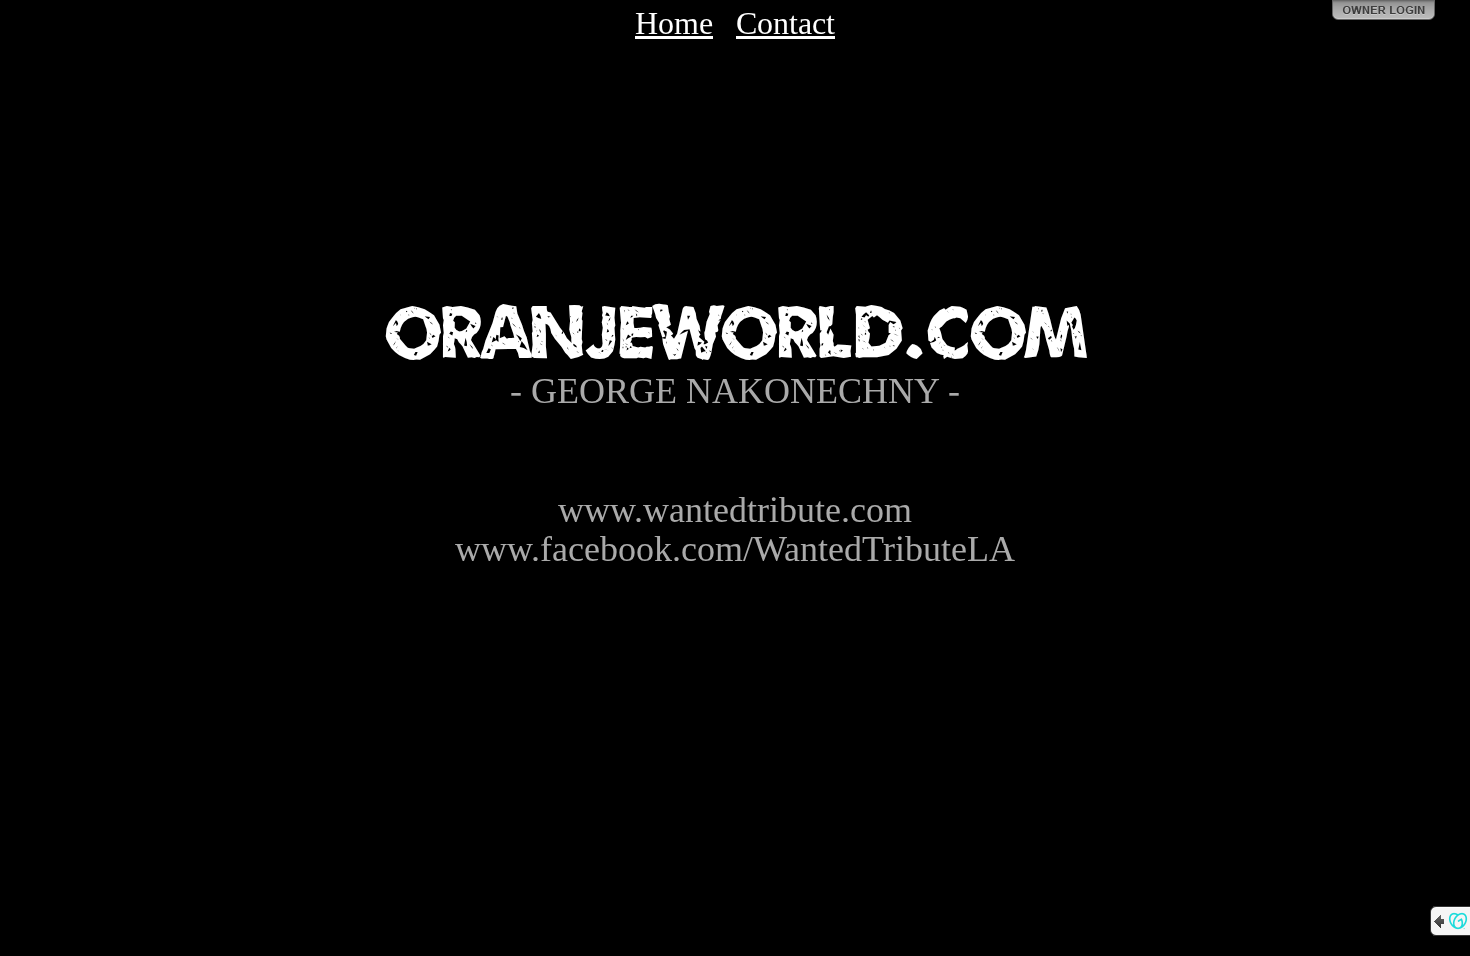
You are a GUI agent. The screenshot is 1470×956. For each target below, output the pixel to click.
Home (674, 23)
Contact (785, 23)
